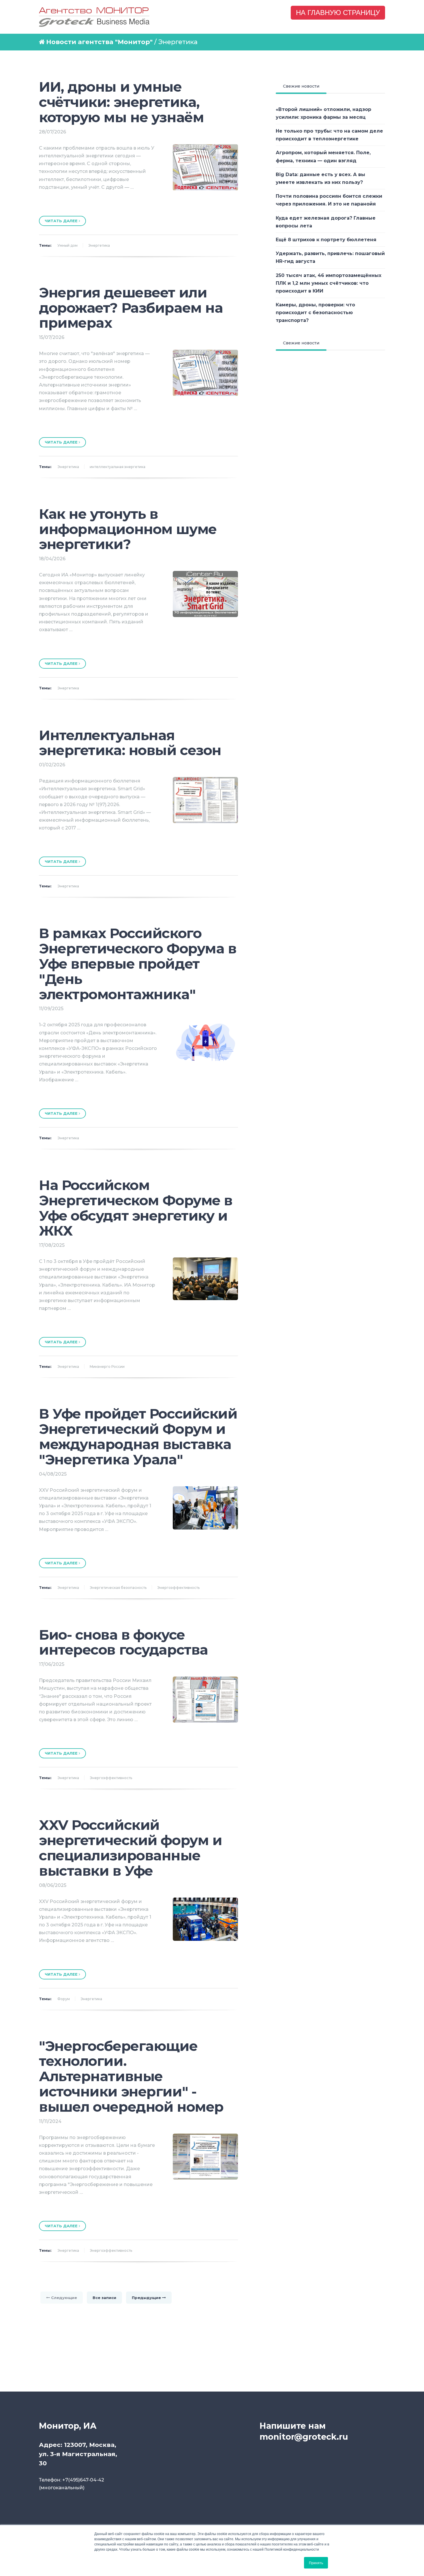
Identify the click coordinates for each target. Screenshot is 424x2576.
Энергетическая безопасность (118, 1588)
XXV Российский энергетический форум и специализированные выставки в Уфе (130, 1848)
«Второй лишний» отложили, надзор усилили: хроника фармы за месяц (323, 113)
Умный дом (67, 245)
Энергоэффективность (178, 1588)
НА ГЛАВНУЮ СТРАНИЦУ (338, 13)
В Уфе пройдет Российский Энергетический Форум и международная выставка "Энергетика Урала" (138, 1436)
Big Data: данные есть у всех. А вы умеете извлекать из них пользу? (320, 178)
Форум (64, 1999)
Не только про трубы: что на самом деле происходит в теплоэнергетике (329, 135)
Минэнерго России (107, 1367)
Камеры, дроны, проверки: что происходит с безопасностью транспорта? (315, 313)
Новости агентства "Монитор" (99, 42)
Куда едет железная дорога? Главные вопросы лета (326, 222)
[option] (138, 203)
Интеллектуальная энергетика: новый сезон (130, 743)
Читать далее (62, 221)
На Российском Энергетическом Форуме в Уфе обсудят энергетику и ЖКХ (136, 1208)
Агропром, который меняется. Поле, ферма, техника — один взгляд (323, 156)
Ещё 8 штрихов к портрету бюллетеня (326, 240)
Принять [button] (316, 2563)
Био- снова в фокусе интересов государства (123, 1642)
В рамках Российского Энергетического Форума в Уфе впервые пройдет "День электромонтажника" (138, 964)
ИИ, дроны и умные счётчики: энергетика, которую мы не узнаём (121, 102)
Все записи (104, 2298)
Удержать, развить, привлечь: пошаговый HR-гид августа (330, 257)
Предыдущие (147, 2298)
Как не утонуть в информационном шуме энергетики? (128, 529)
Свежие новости (301, 86)
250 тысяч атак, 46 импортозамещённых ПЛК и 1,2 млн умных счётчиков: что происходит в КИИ (329, 283)
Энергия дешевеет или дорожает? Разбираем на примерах (131, 308)
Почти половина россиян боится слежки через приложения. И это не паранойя (329, 200)
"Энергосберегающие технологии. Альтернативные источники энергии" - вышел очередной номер (131, 2076)
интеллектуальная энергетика (118, 467)
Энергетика (99, 245)
